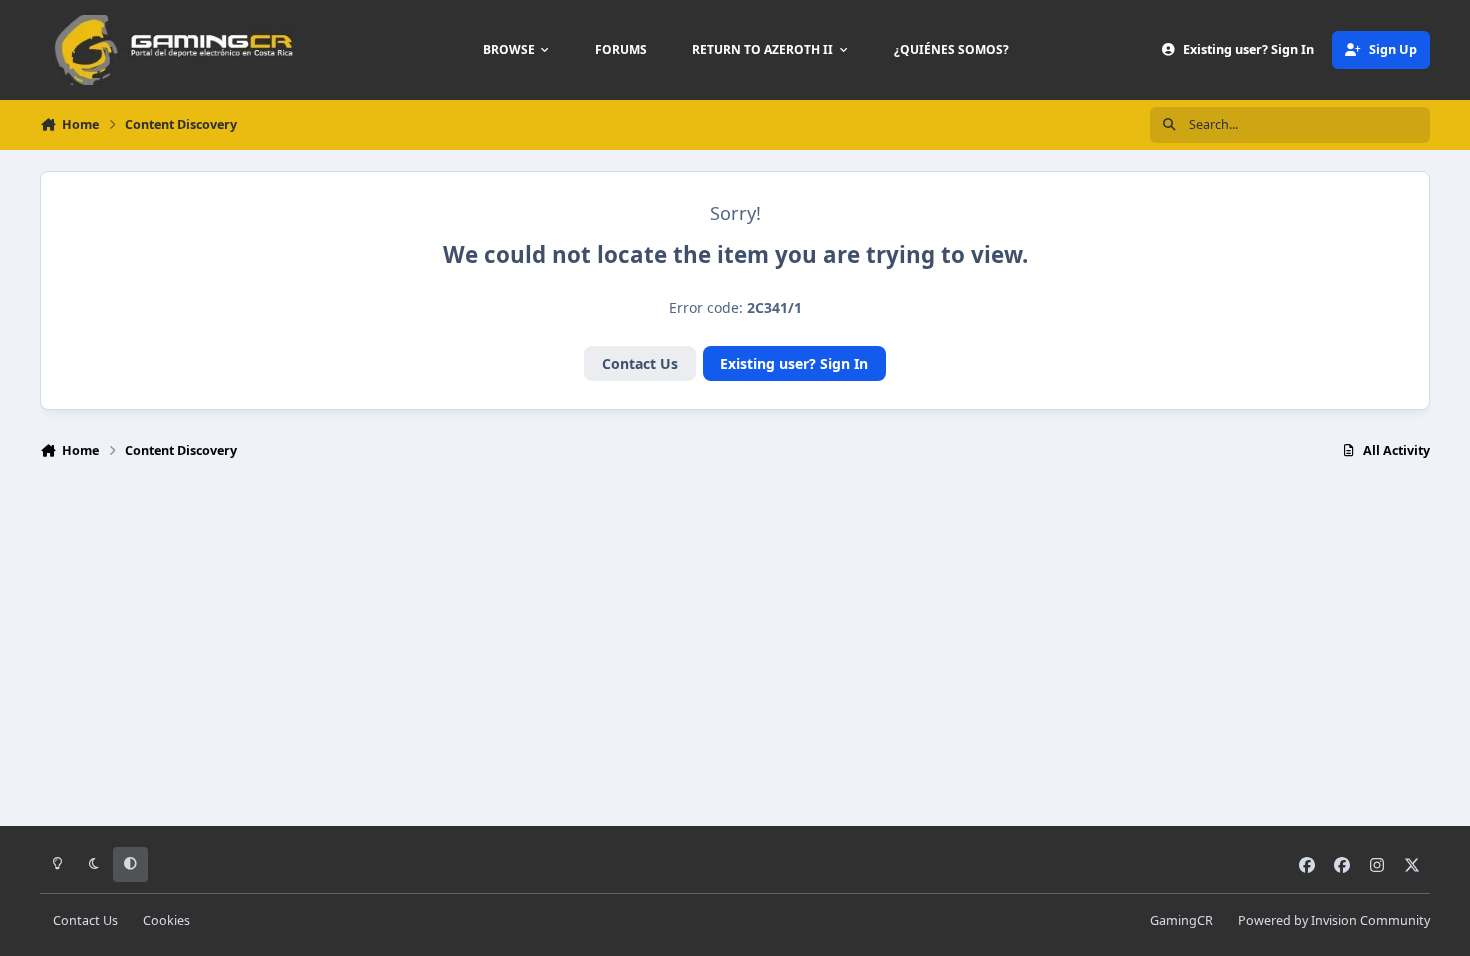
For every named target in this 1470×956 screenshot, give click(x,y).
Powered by (1334, 920)
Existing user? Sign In (794, 363)
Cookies (166, 920)
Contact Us (640, 363)
